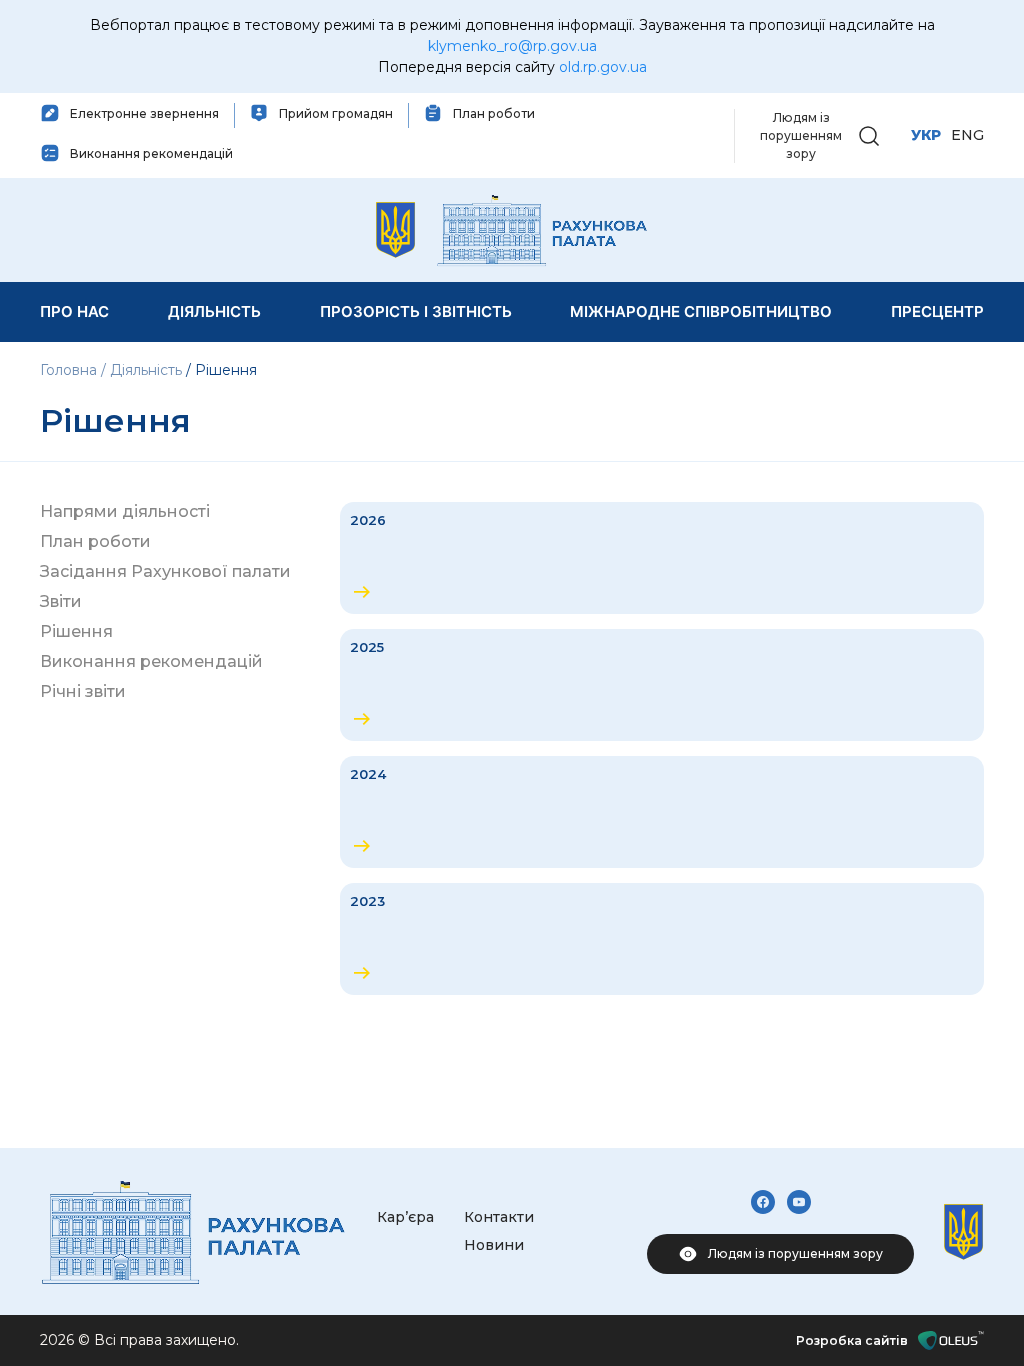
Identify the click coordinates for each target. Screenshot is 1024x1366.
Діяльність (146, 370)
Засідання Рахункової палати (165, 571)
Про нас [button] (74, 311)
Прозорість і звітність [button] (416, 311)
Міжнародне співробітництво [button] (701, 311)
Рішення (76, 631)
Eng (967, 135)
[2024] (662, 812)
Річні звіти (83, 691)
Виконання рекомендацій (151, 661)
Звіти (61, 601)
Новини (494, 1245)
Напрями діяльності (125, 511)
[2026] (662, 558)
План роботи (95, 541)
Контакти (499, 1217)
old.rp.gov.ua (603, 67)
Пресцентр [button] (937, 311)
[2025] (662, 685)
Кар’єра (405, 1217)
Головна (70, 370)
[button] (869, 134)
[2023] (662, 939)
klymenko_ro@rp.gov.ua (512, 46)
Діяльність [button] (214, 311)
